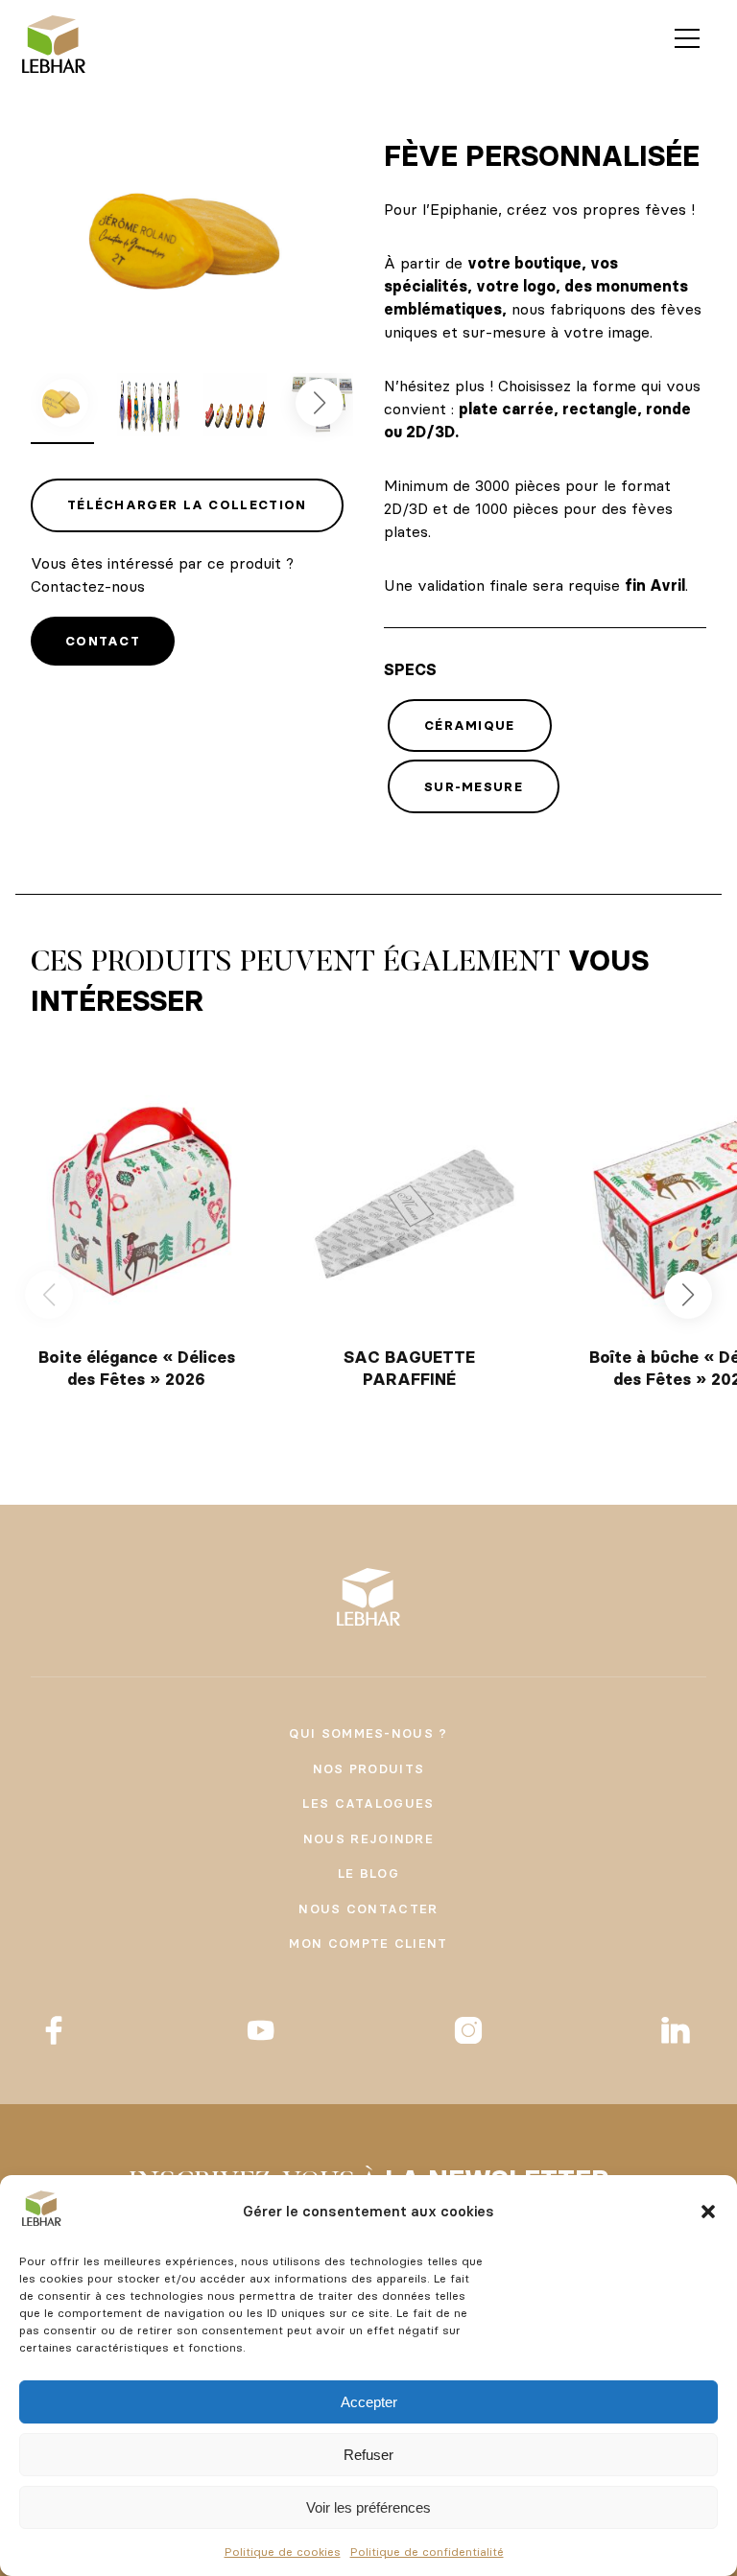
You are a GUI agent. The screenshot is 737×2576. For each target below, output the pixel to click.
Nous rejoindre (368, 1838)
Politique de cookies (283, 2552)
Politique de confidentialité (427, 2552)
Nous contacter (368, 1909)
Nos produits (369, 1768)
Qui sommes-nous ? (368, 1733)
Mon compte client (368, 1943)
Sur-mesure (474, 786)
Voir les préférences (368, 2507)
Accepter (369, 2402)
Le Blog (368, 1873)
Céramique (470, 725)
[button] (708, 2212)
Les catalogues (368, 1803)
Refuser (368, 2455)
